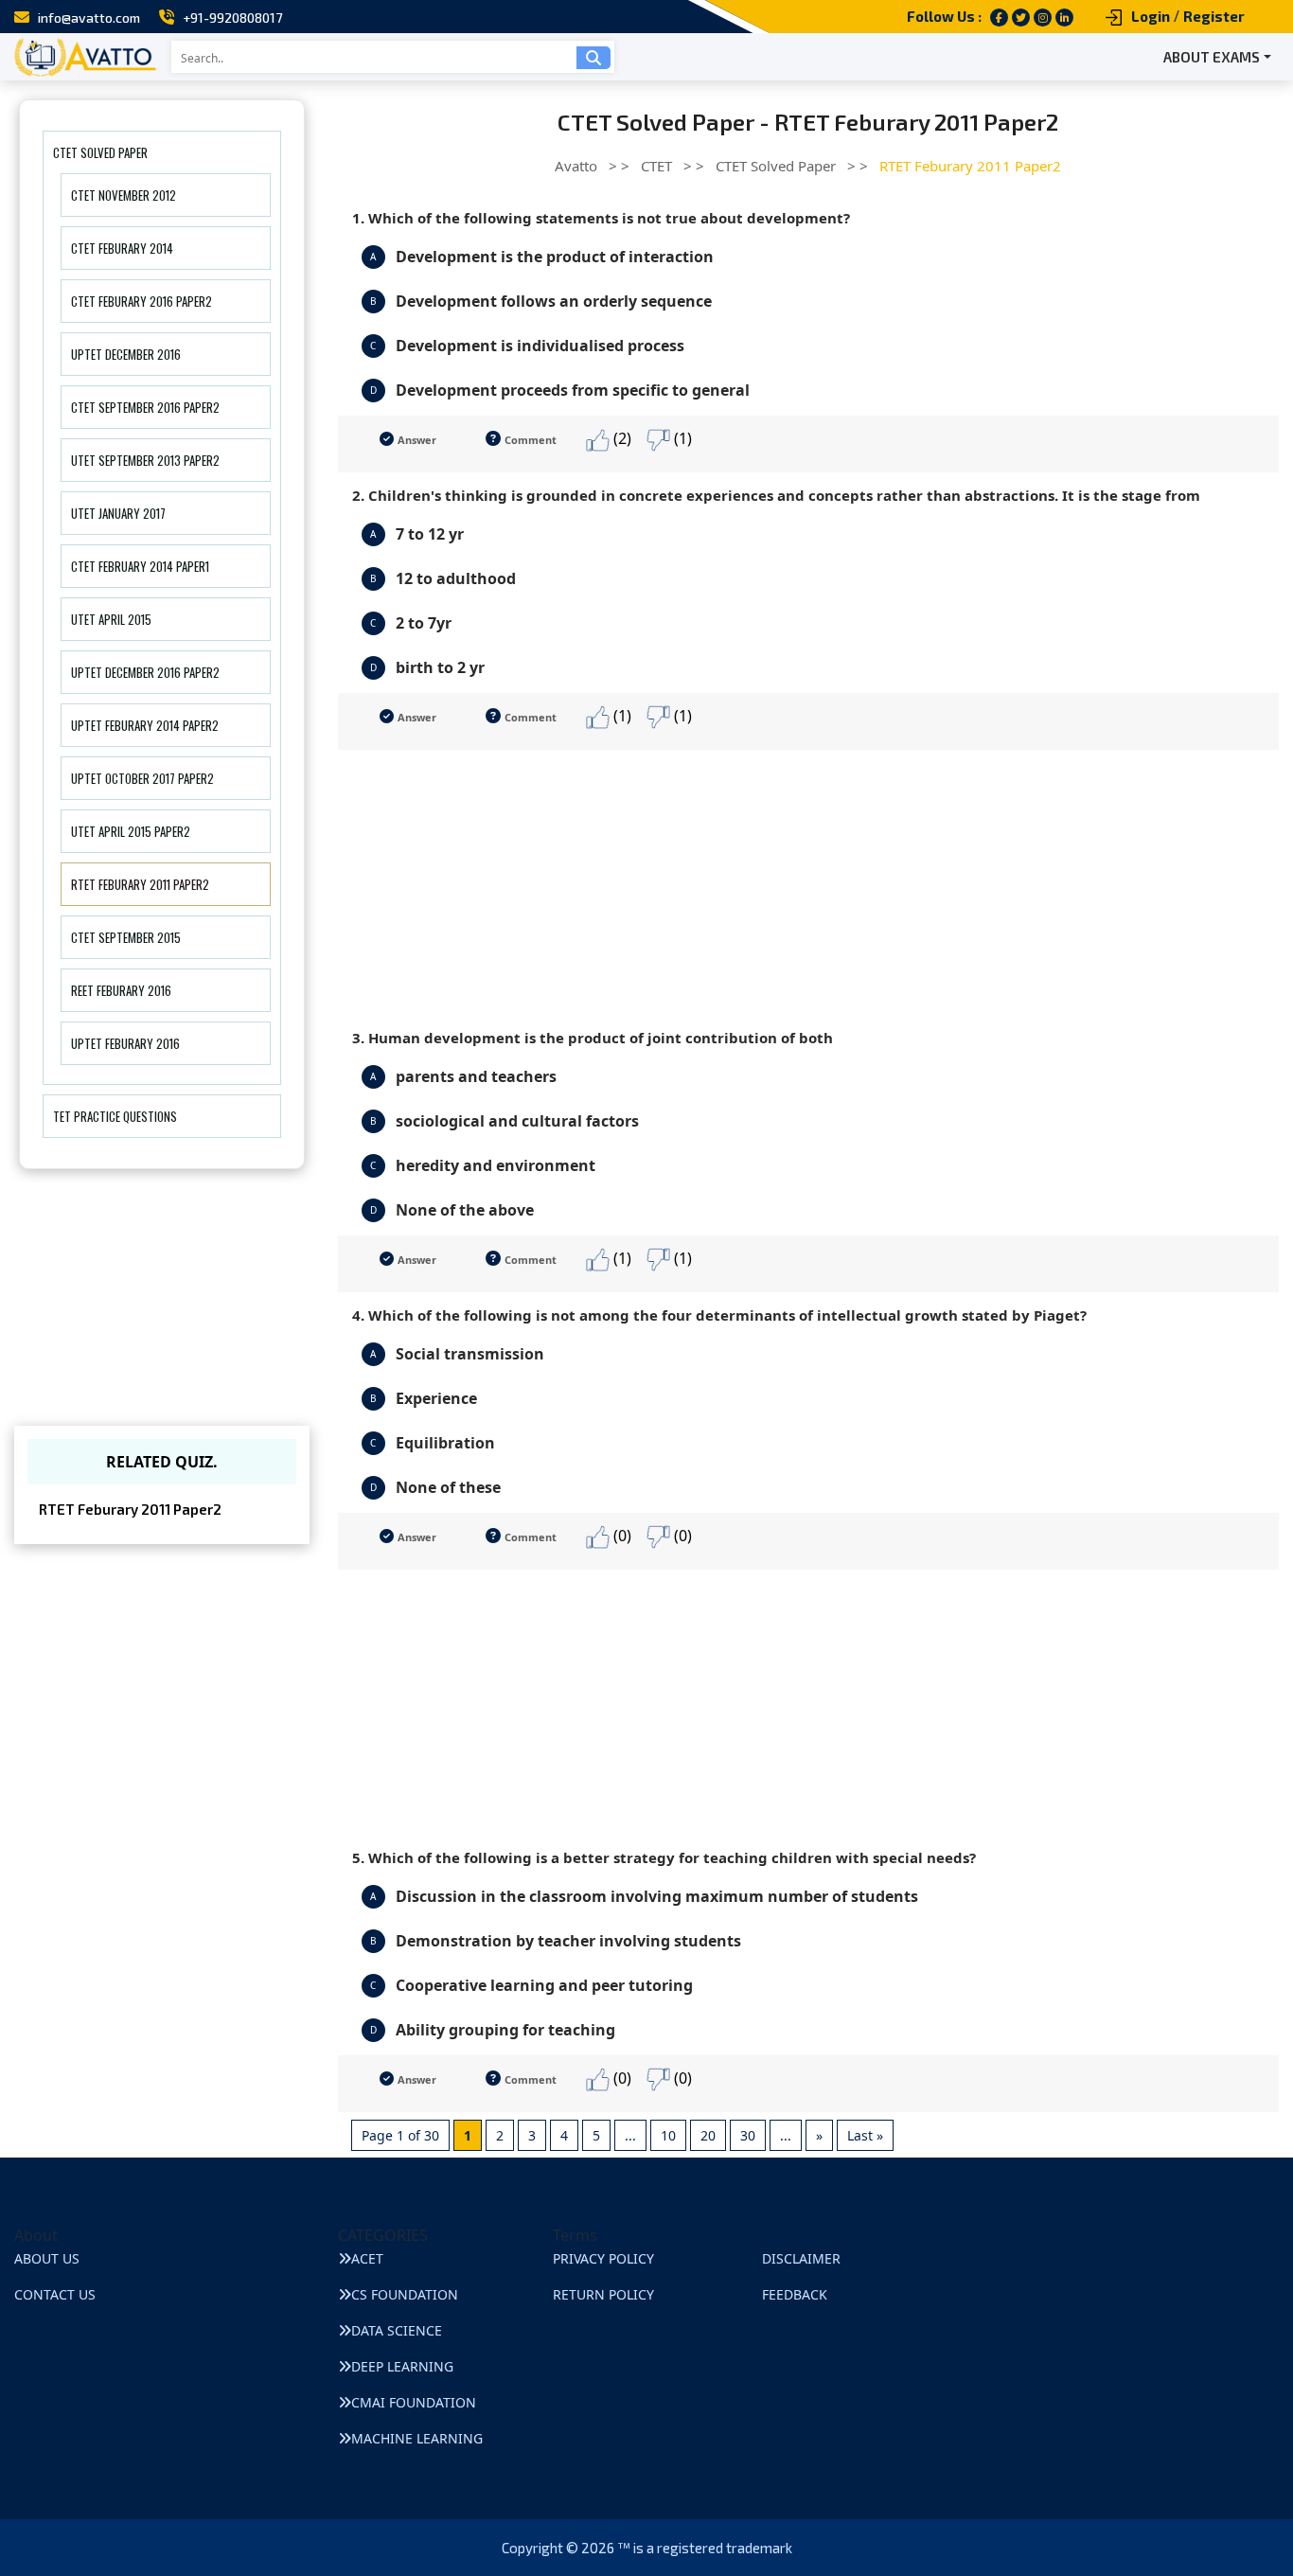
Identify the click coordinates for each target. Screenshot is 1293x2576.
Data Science (397, 2330)
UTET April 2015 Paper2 (131, 831)
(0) (620, 1536)
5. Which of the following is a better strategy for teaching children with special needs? (664, 1857)
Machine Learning (417, 2438)
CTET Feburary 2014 (122, 248)
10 (668, 2135)
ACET (367, 2258)
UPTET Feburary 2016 (125, 1043)
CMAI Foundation (414, 2402)
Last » (865, 2135)
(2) (620, 438)
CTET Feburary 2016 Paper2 (142, 301)
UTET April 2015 (111, 619)
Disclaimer (801, 2258)
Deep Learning (402, 2366)
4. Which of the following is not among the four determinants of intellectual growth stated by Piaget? (719, 1315)
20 (708, 2135)
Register (1214, 16)
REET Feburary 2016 (121, 990)
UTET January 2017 (118, 513)
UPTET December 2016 (126, 354)
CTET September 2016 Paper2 (145, 407)
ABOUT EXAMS (1212, 57)
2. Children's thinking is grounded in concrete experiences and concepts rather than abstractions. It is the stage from (776, 495)
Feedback (795, 2294)
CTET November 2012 (124, 195)
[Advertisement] (809, 882)
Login (1151, 16)
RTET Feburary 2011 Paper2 (140, 884)
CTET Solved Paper (100, 152)
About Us (47, 2258)
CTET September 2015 (126, 937)
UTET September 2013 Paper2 (145, 460)
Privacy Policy (603, 2258)
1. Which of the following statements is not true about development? (601, 218)
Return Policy (603, 2294)
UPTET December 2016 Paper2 (145, 672)
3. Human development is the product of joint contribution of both (593, 1038)
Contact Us (55, 2294)
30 (748, 2135)
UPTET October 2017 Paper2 (142, 778)
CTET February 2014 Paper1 (140, 566)
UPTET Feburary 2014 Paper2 (145, 725)
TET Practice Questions (115, 1116)
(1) (681, 438)
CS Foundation (405, 2294)
